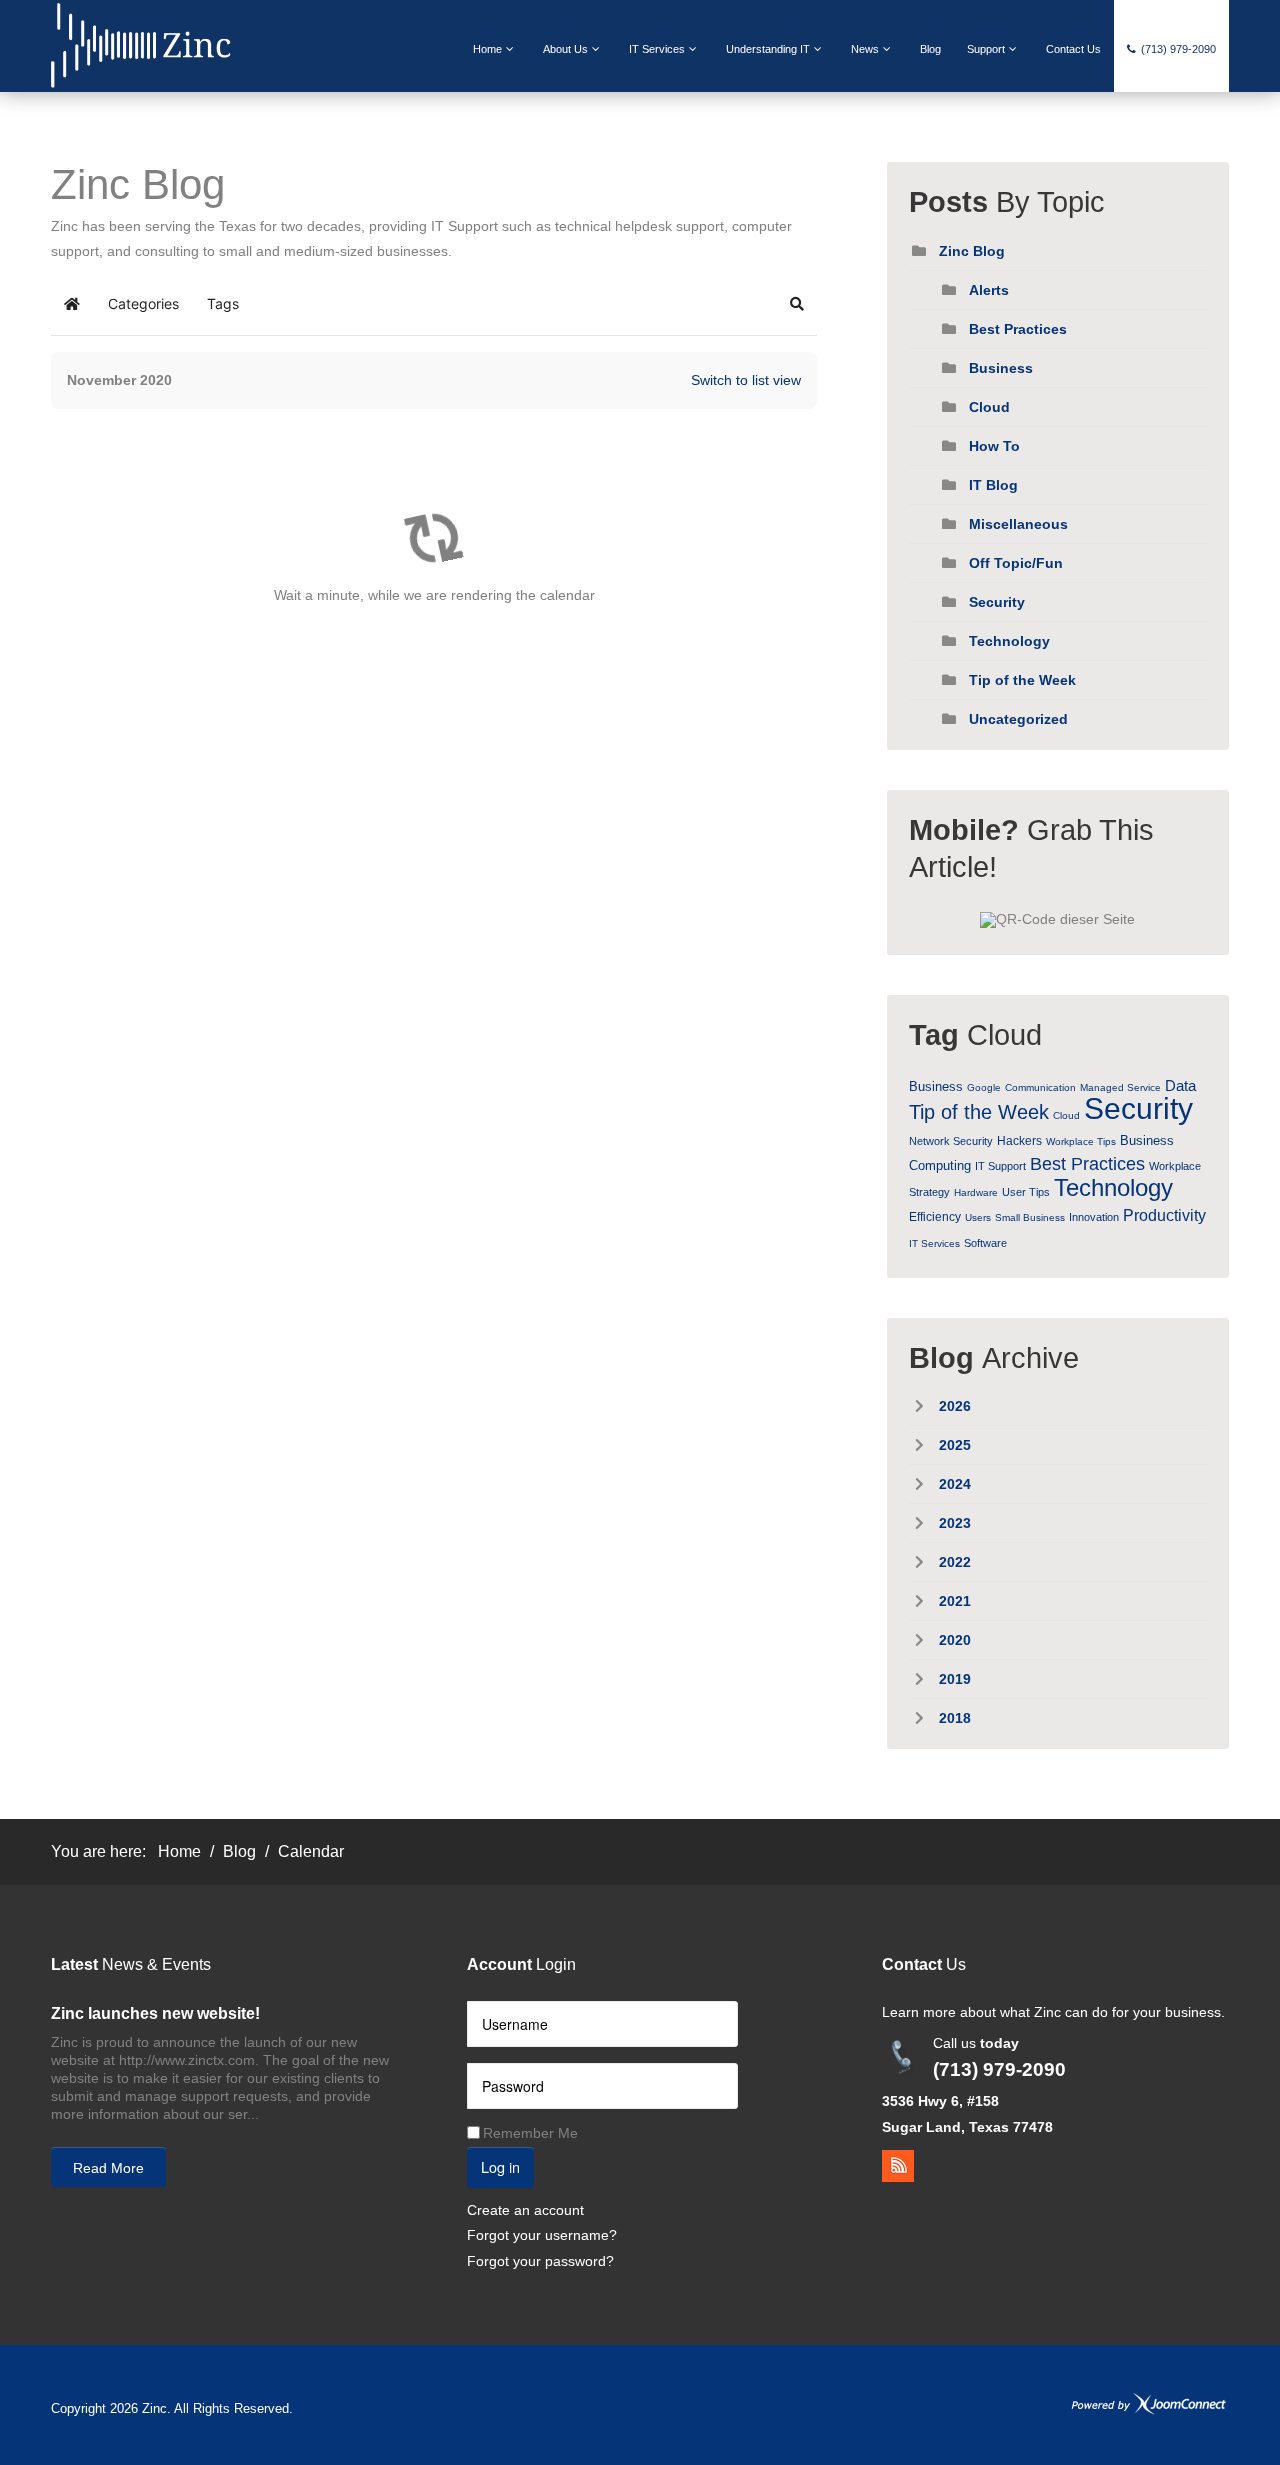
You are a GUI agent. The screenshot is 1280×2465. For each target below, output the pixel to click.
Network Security (951, 1141)
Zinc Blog (972, 251)
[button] (797, 304)
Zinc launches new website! (155, 2013)
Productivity (1164, 1215)
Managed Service (1120, 1087)
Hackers (1019, 1141)
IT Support (1000, 1166)
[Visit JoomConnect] (1149, 2403)
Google (984, 1087)
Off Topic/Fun (1016, 563)
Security (997, 602)
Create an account (525, 2210)
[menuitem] (495, 49)
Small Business (1030, 1217)
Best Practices (1018, 329)
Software (985, 1243)
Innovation (1094, 1217)
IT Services (934, 1243)
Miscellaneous (1018, 524)
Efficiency (935, 1217)
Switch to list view (746, 380)
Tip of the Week (1022, 680)
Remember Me (530, 2133)
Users (978, 1217)
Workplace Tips (1081, 1141)
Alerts (989, 290)
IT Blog (993, 485)
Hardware (976, 1192)
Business (1001, 368)
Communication (1040, 1087)
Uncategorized (1018, 719)
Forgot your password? (540, 2261)
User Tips (1026, 1192)
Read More (108, 2168)
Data (1180, 1085)
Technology (1009, 641)
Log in (500, 2166)
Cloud (989, 407)
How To (994, 446)
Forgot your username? (542, 2235)
